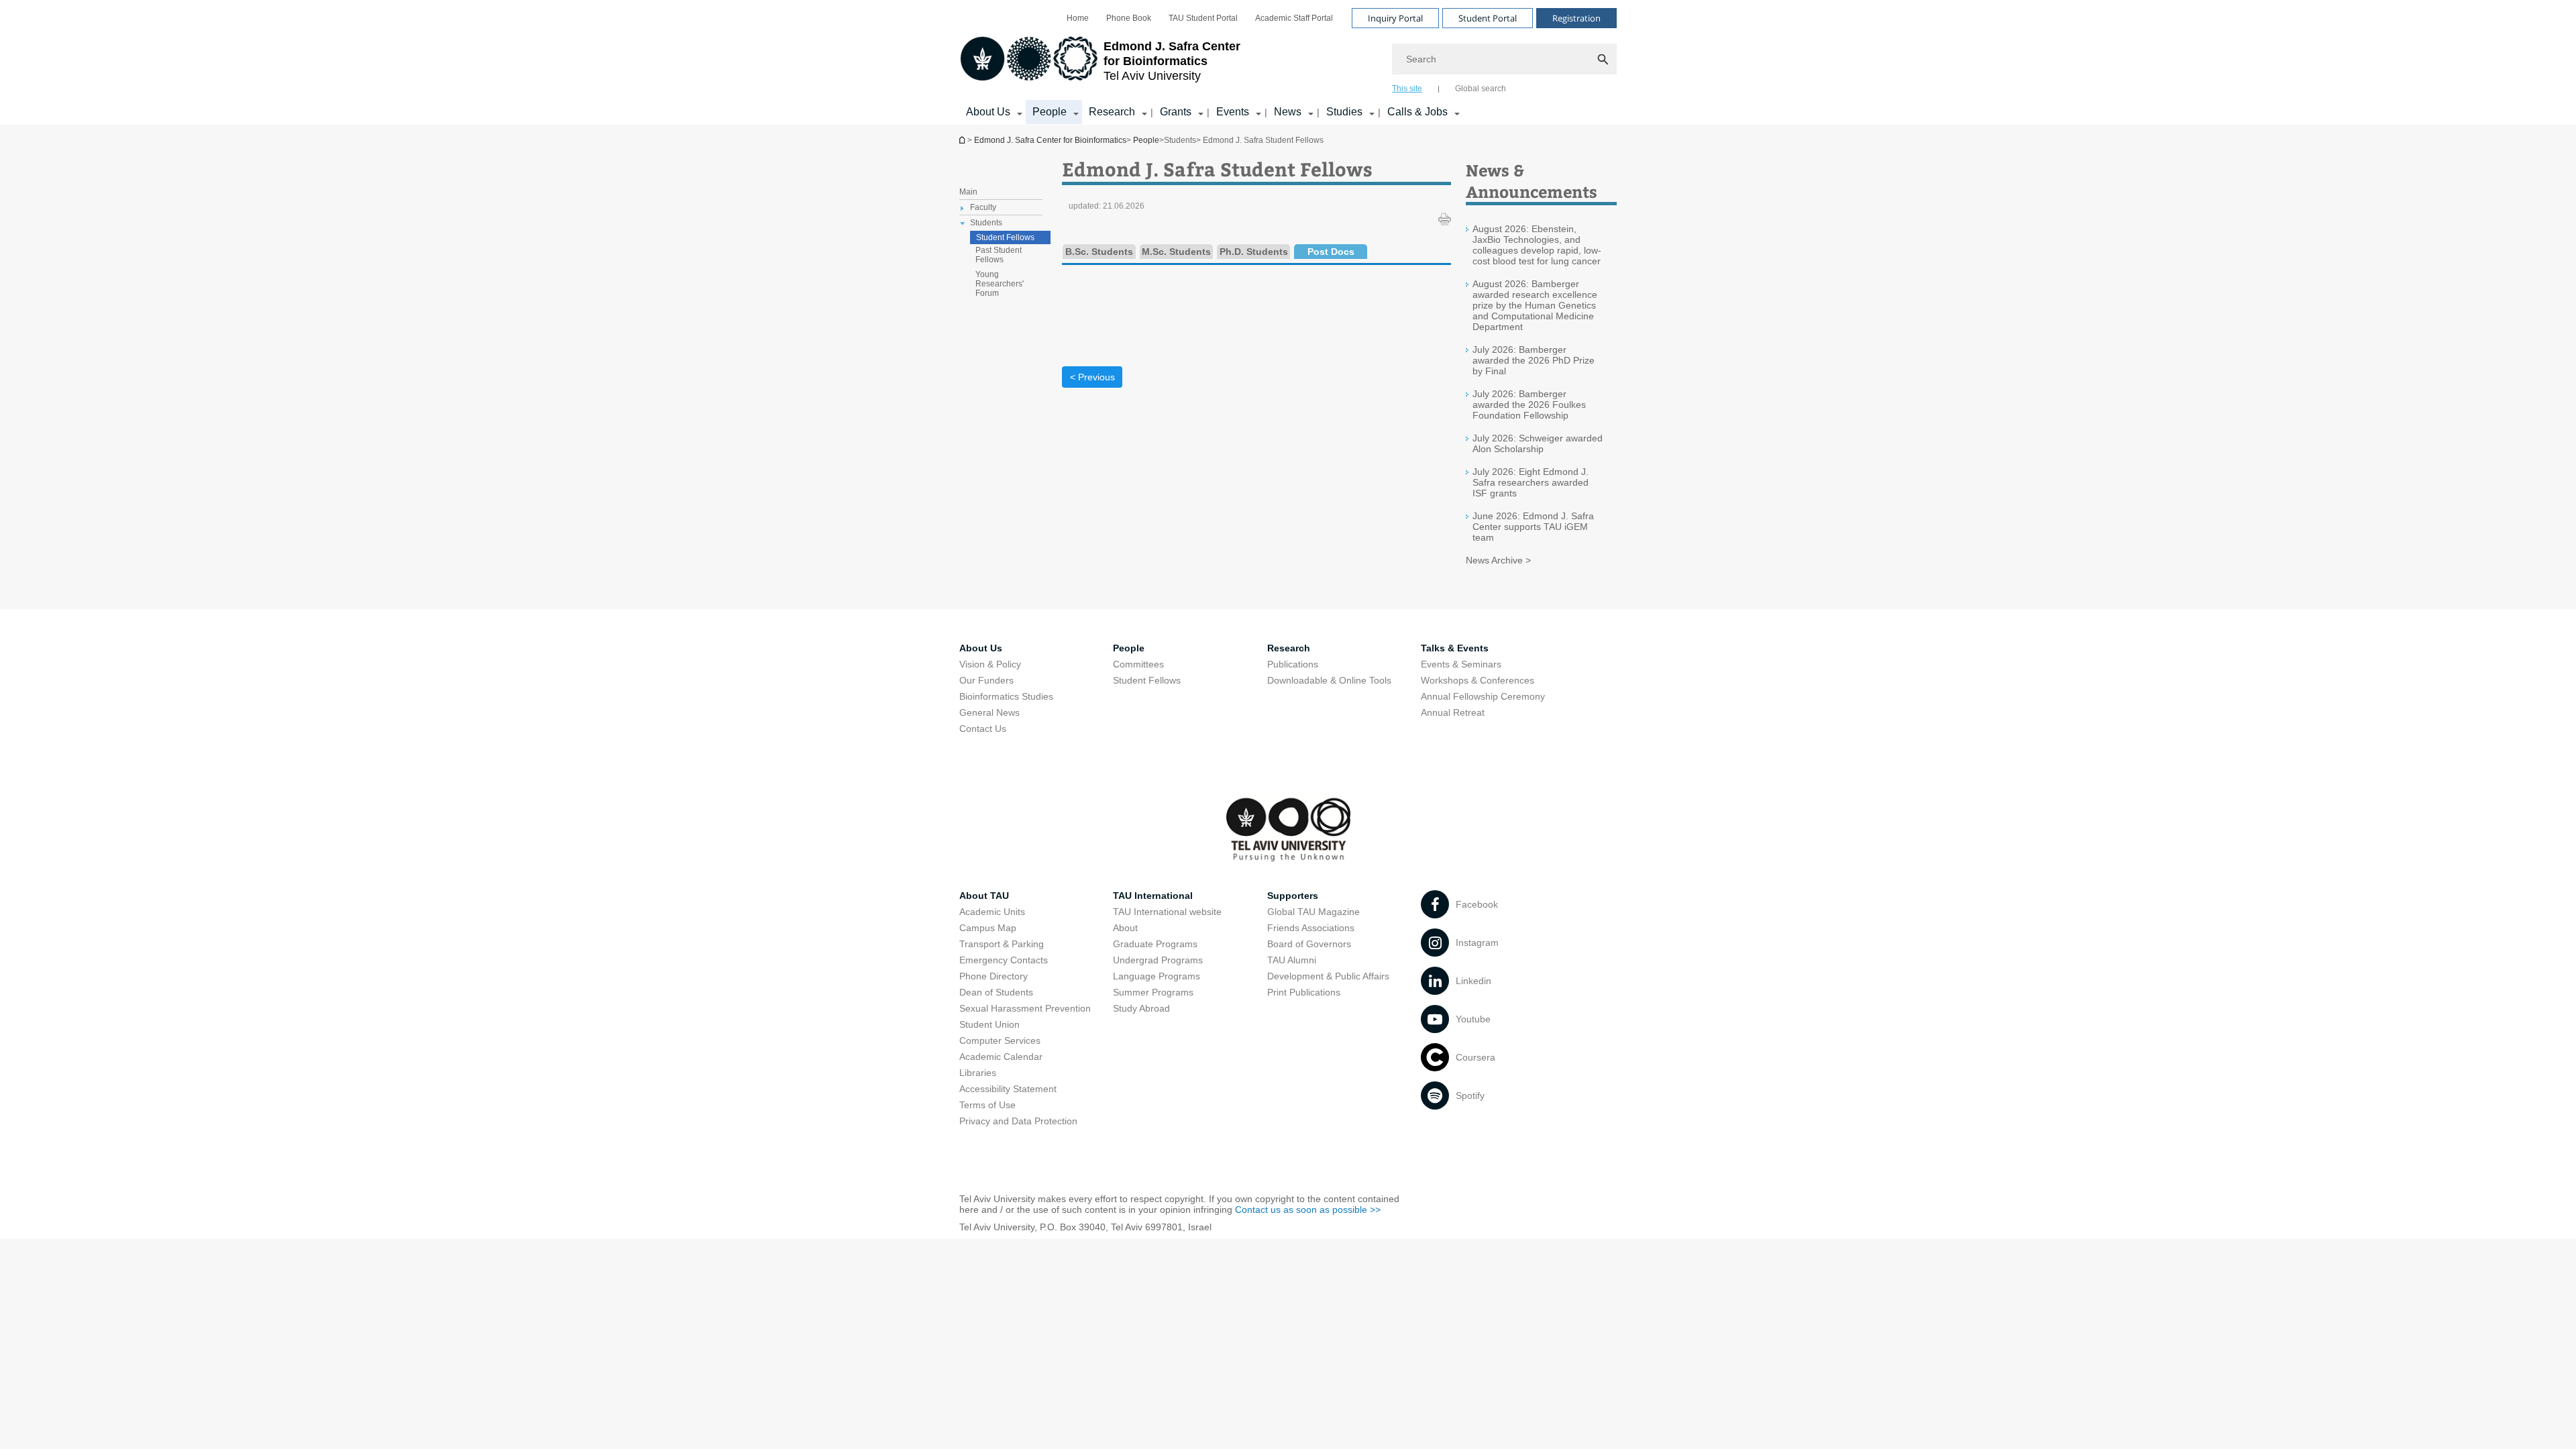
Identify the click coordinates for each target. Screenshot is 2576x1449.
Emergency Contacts (1004, 960)
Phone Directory (994, 976)
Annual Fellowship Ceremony (1483, 696)
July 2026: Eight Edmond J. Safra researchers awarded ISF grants (1531, 482)
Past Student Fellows (999, 255)
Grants (1176, 112)
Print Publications (1304, 992)
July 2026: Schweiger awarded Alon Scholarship (1538, 443)
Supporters (1293, 896)
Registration (1576, 18)
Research (1112, 112)
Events (1233, 112)
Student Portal (1488, 18)
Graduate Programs (1155, 944)
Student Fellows (1005, 237)
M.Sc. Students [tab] (1176, 252)
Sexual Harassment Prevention (1025, 1008)
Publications (1293, 664)
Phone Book (1129, 18)
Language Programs (1157, 976)
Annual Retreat (1453, 712)
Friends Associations (1311, 928)
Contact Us (983, 729)
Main (968, 192)
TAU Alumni (1292, 960)
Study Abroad (1141, 1008)
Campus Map (988, 928)
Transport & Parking (1002, 944)
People (1050, 112)
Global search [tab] (1481, 89)
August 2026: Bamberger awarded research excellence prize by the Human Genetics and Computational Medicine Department (1535, 305)
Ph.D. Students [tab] (1254, 252)
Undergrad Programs (1158, 960)
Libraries (978, 1073)
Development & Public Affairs (1328, 976)
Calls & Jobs (1417, 112)
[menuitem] (1078, 18)
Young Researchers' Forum (1000, 284)
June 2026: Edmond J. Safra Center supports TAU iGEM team (1533, 527)
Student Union (989, 1024)
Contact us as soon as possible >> (1308, 1210)
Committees (1138, 664)
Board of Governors (1309, 944)
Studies (1344, 112)
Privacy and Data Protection (1018, 1121)
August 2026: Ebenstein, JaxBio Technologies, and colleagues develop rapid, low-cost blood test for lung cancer (1537, 245)
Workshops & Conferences (1478, 680)
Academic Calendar (1001, 1057)
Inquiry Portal (1395, 18)
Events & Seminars (1461, 664)
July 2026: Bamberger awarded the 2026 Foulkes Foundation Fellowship (1529, 405)
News (1288, 112)
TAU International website (1167, 912)
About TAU (984, 896)
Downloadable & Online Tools (1329, 680)
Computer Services (1000, 1040)
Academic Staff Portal (1294, 18)
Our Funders (986, 680)
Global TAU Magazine (1313, 912)
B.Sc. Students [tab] (1099, 252)
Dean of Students (996, 992)
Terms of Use (987, 1105)
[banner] (1288, 62)
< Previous (1092, 377)
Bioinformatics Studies (1006, 696)
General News (989, 712)
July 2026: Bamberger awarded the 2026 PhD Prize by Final (1534, 360)
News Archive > (1498, 560)
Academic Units (992, 912)
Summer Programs (1153, 992)
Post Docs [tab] (1331, 252)
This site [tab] (1407, 89)
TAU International (1153, 896)
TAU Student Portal (1203, 18)
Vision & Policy (990, 664)
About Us (988, 112)
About (1125, 928)
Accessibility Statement (1008, 1089)
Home (1078, 18)
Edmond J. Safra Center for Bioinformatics (963, 140)
